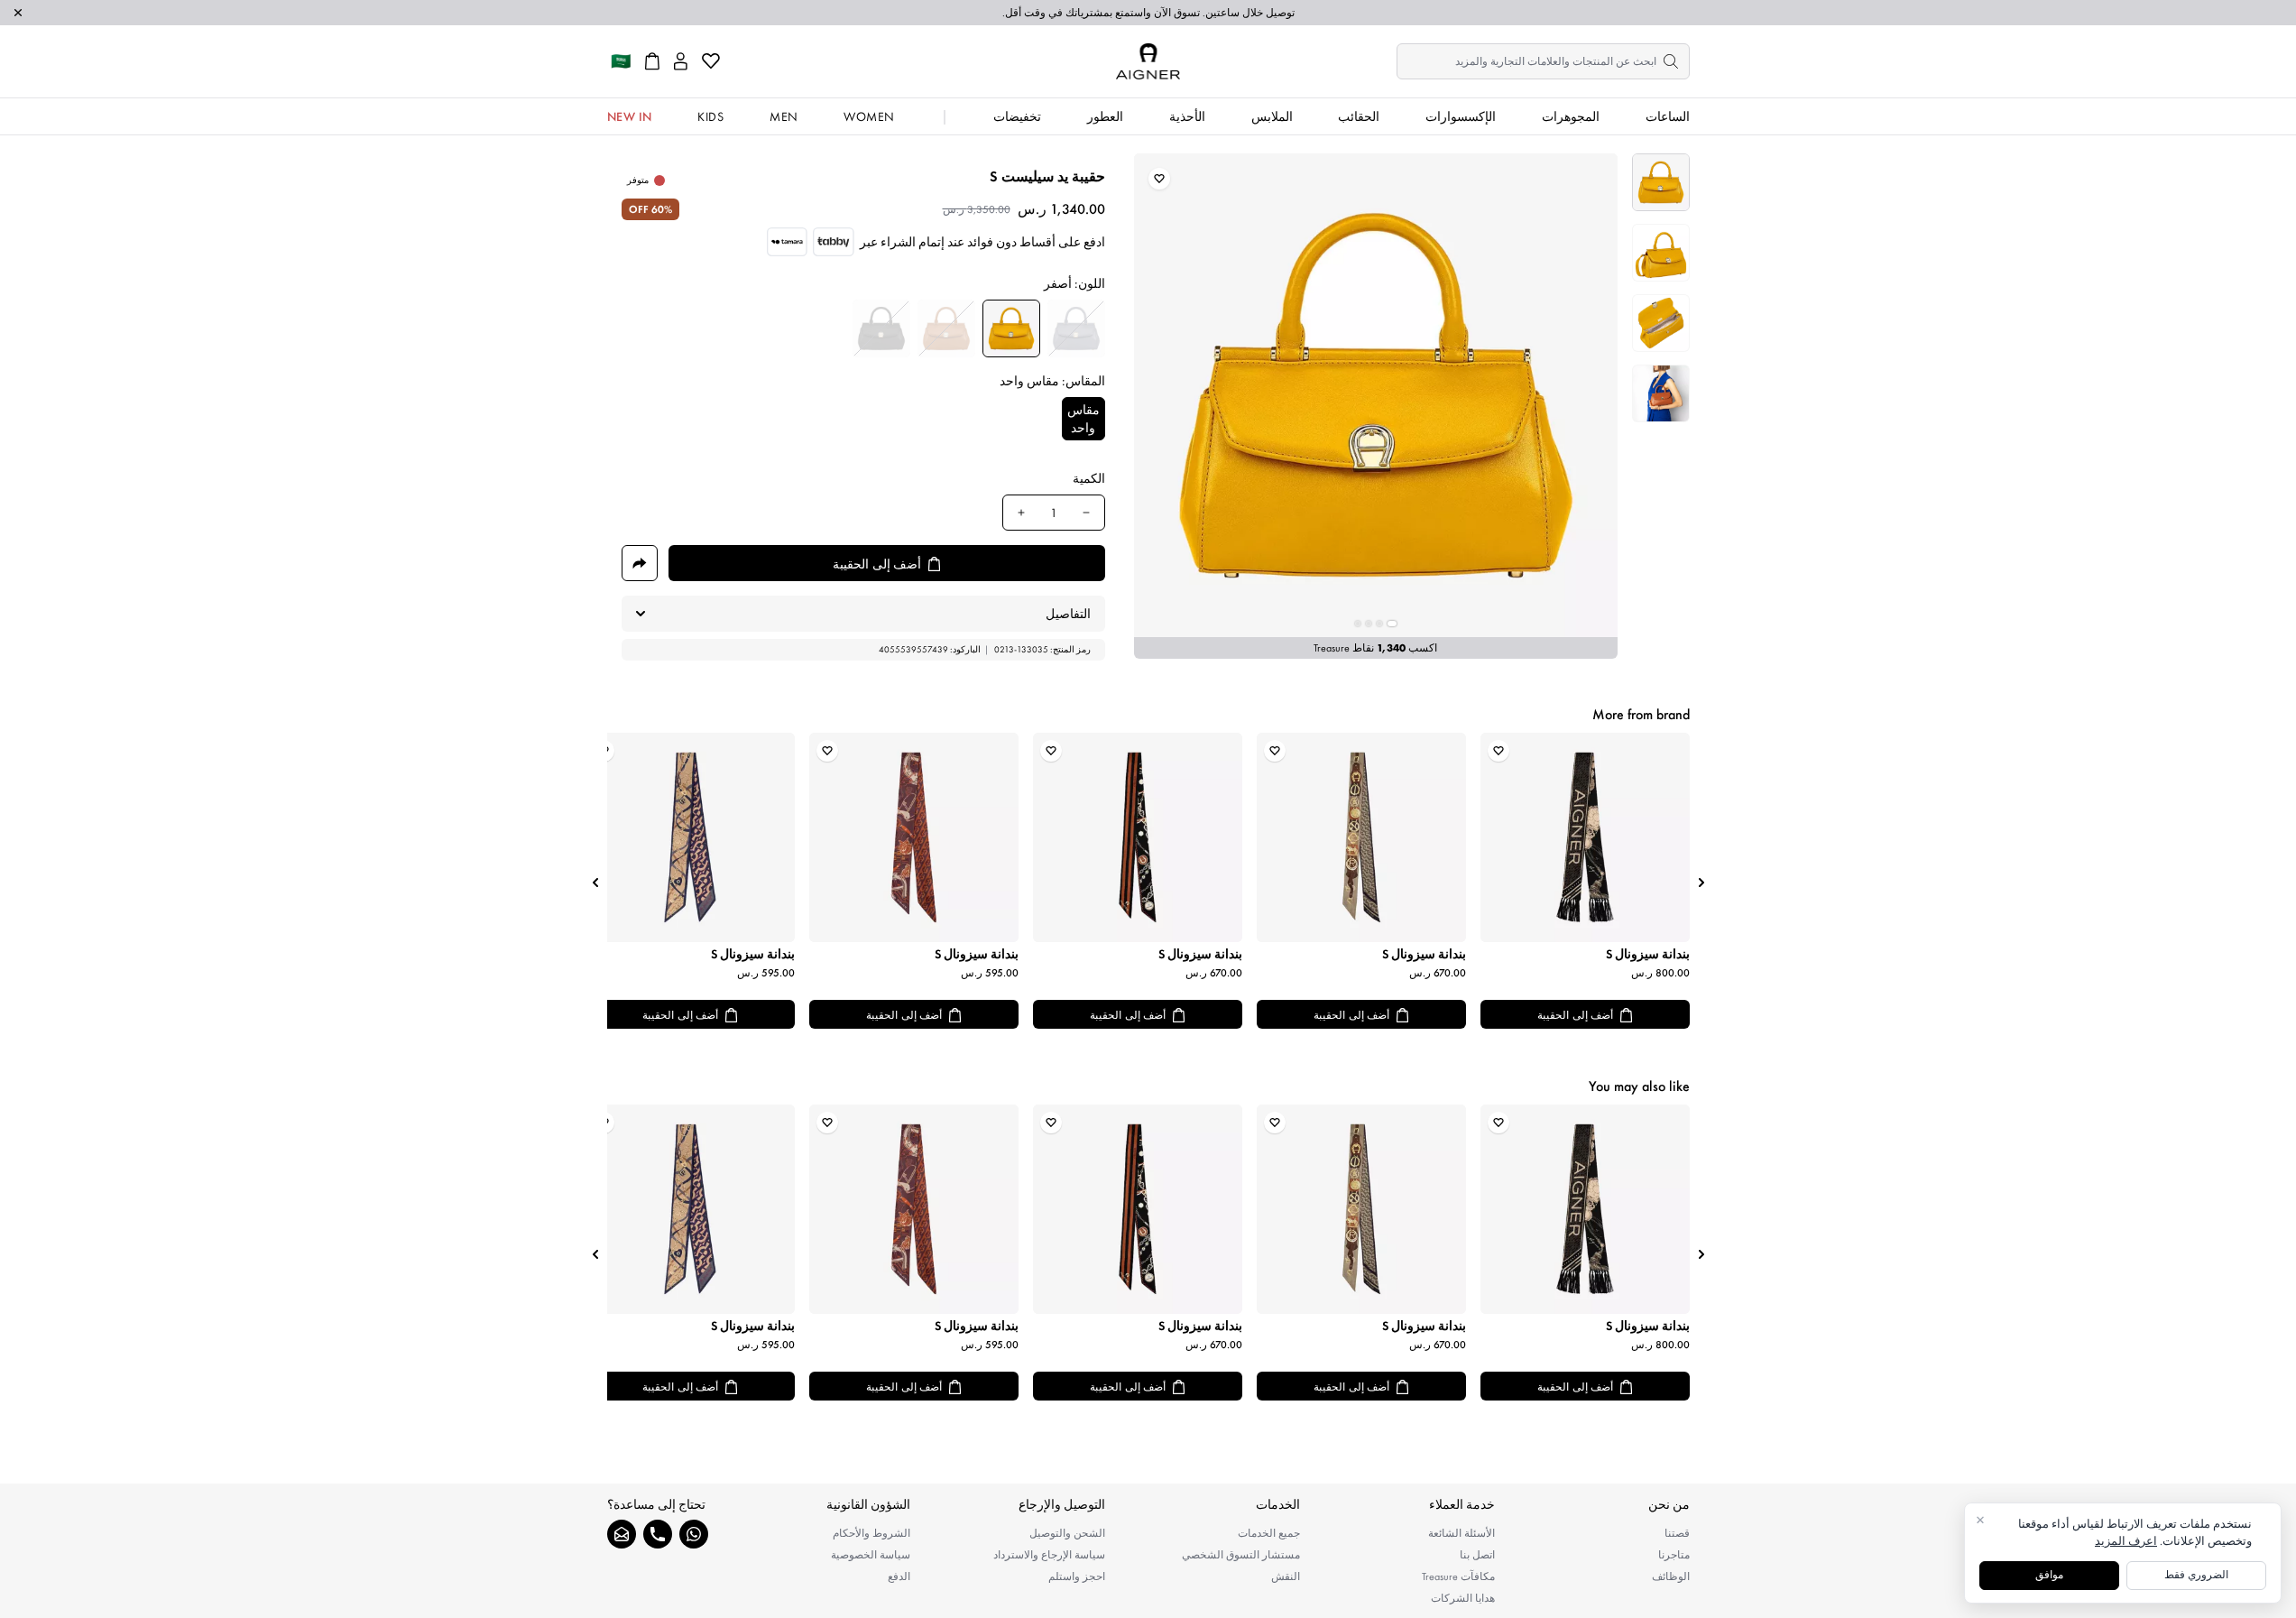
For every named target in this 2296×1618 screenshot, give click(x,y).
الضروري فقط (2196, 1575)
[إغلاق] (18, 13)
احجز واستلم (1077, 1576)
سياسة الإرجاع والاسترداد (1049, 1555)
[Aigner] (1148, 61)
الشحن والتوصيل (1067, 1533)
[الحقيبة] (652, 61)
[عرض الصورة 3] (1661, 323)
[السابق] (1701, 883)
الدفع (899, 1576)
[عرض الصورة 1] (1661, 182)
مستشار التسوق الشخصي (1241, 1555)
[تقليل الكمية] (1086, 513)
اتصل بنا (1477, 1555)
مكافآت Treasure (1458, 1576)
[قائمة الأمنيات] (711, 61)
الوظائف (1671, 1576)
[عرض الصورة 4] (1661, 393)
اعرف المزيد (2126, 1541)
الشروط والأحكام (871, 1533)
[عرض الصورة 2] (1661, 253)
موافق (2049, 1575)
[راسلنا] (622, 1534)
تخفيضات (1017, 116)
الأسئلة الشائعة (1462, 1533)
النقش (1286, 1576)
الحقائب (1359, 116)
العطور (1105, 116)
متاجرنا (1674, 1555)
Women (869, 116)
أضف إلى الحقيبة (1575, 1015)
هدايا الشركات (1463, 1598)
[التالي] (595, 883)
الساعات (1668, 116)
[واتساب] (694, 1534)
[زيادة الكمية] (1021, 513)
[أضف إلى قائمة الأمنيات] (1159, 179)
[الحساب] (681, 61)
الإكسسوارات (1461, 116)
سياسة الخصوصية (871, 1555)
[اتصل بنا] (658, 1534)
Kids (710, 116)
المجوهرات (1571, 116)
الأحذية (1187, 116)
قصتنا (1677, 1533)
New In (630, 116)
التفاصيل (1068, 614)
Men (784, 116)
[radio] (1076, 328)
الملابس (1272, 116)
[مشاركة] (640, 563)
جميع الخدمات (1269, 1533)
